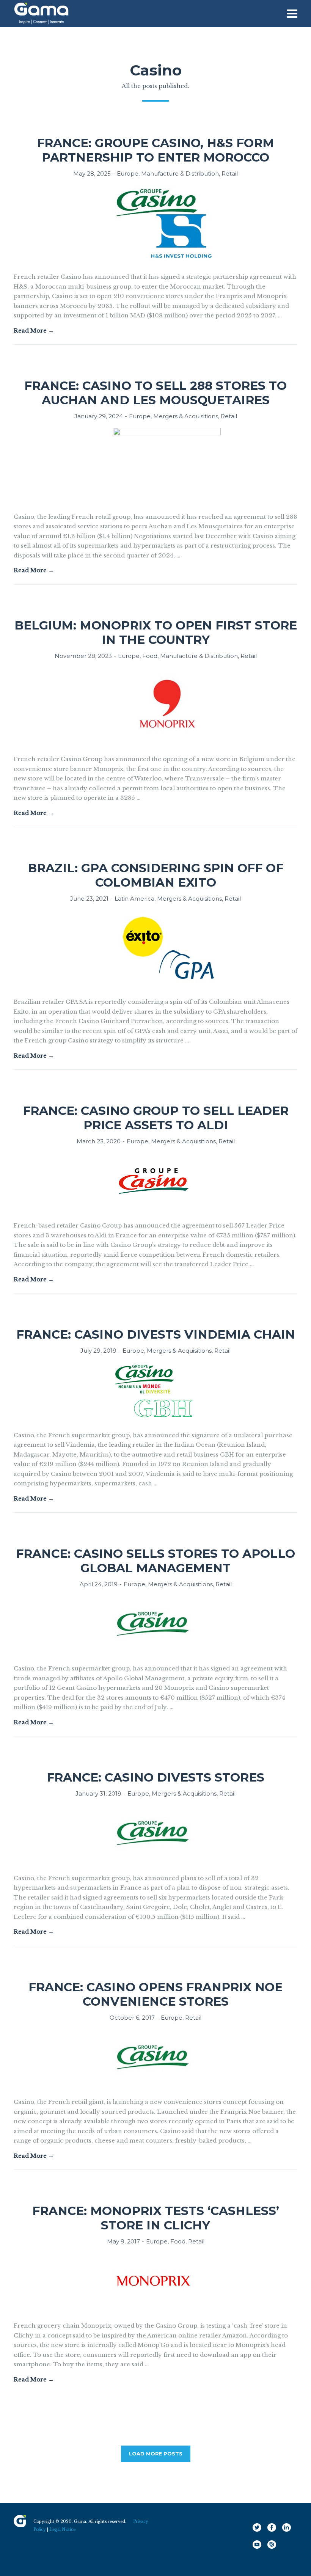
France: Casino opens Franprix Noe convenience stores (155, 1994)
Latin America (134, 899)
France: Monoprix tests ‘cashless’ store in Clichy (156, 2218)
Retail (230, 173)
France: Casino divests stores (155, 1777)
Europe (128, 173)
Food (150, 656)
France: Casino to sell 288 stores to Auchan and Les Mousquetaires (155, 393)
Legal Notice (62, 2530)
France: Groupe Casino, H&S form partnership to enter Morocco (155, 150)
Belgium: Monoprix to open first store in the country (156, 633)
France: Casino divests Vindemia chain (156, 1334)
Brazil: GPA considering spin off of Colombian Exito (155, 875)
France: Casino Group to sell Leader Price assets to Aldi (156, 1118)
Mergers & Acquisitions (186, 416)
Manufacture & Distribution (180, 173)
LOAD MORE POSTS (156, 2454)
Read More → (34, 330)
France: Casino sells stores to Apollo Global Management (155, 1561)
